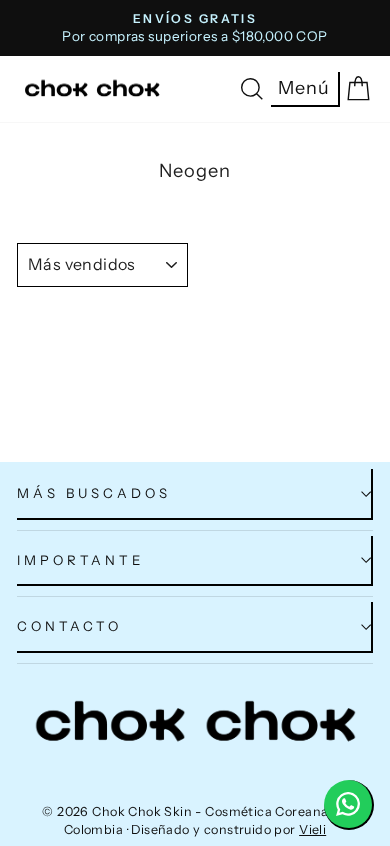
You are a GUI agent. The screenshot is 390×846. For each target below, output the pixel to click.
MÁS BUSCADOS (94, 493)
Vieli (312, 829)
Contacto (69, 626)
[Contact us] (349, 805)
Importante (80, 560)
